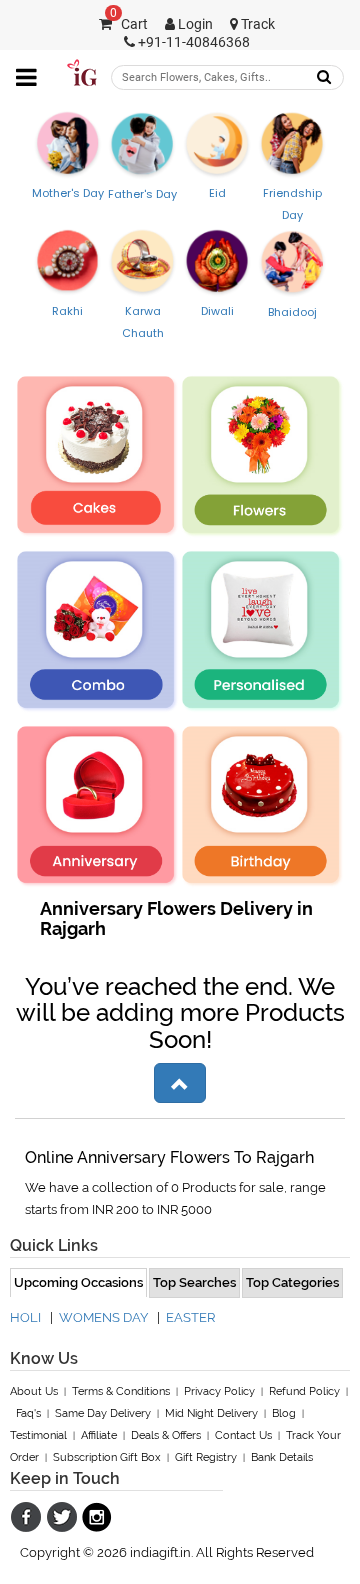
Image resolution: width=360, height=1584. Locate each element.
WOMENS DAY (103, 1317)
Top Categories (292, 1282)
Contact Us (243, 1435)
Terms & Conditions (121, 1391)
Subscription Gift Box (107, 1457)
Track (256, 24)
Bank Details (282, 1457)
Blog (284, 1413)
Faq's (28, 1413)
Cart (129, 24)
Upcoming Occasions (78, 1282)
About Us (34, 1391)
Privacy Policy (219, 1391)
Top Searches (194, 1282)
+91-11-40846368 (192, 42)
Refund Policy (304, 1391)
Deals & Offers (166, 1435)
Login (194, 24)
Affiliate (99, 1435)
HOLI (25, 1317)
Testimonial (38, 1435)
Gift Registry (206, 1457)
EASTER (190, 1317)
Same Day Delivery (103, 1413)
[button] (180, 1083)
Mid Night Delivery (211, 1413)
